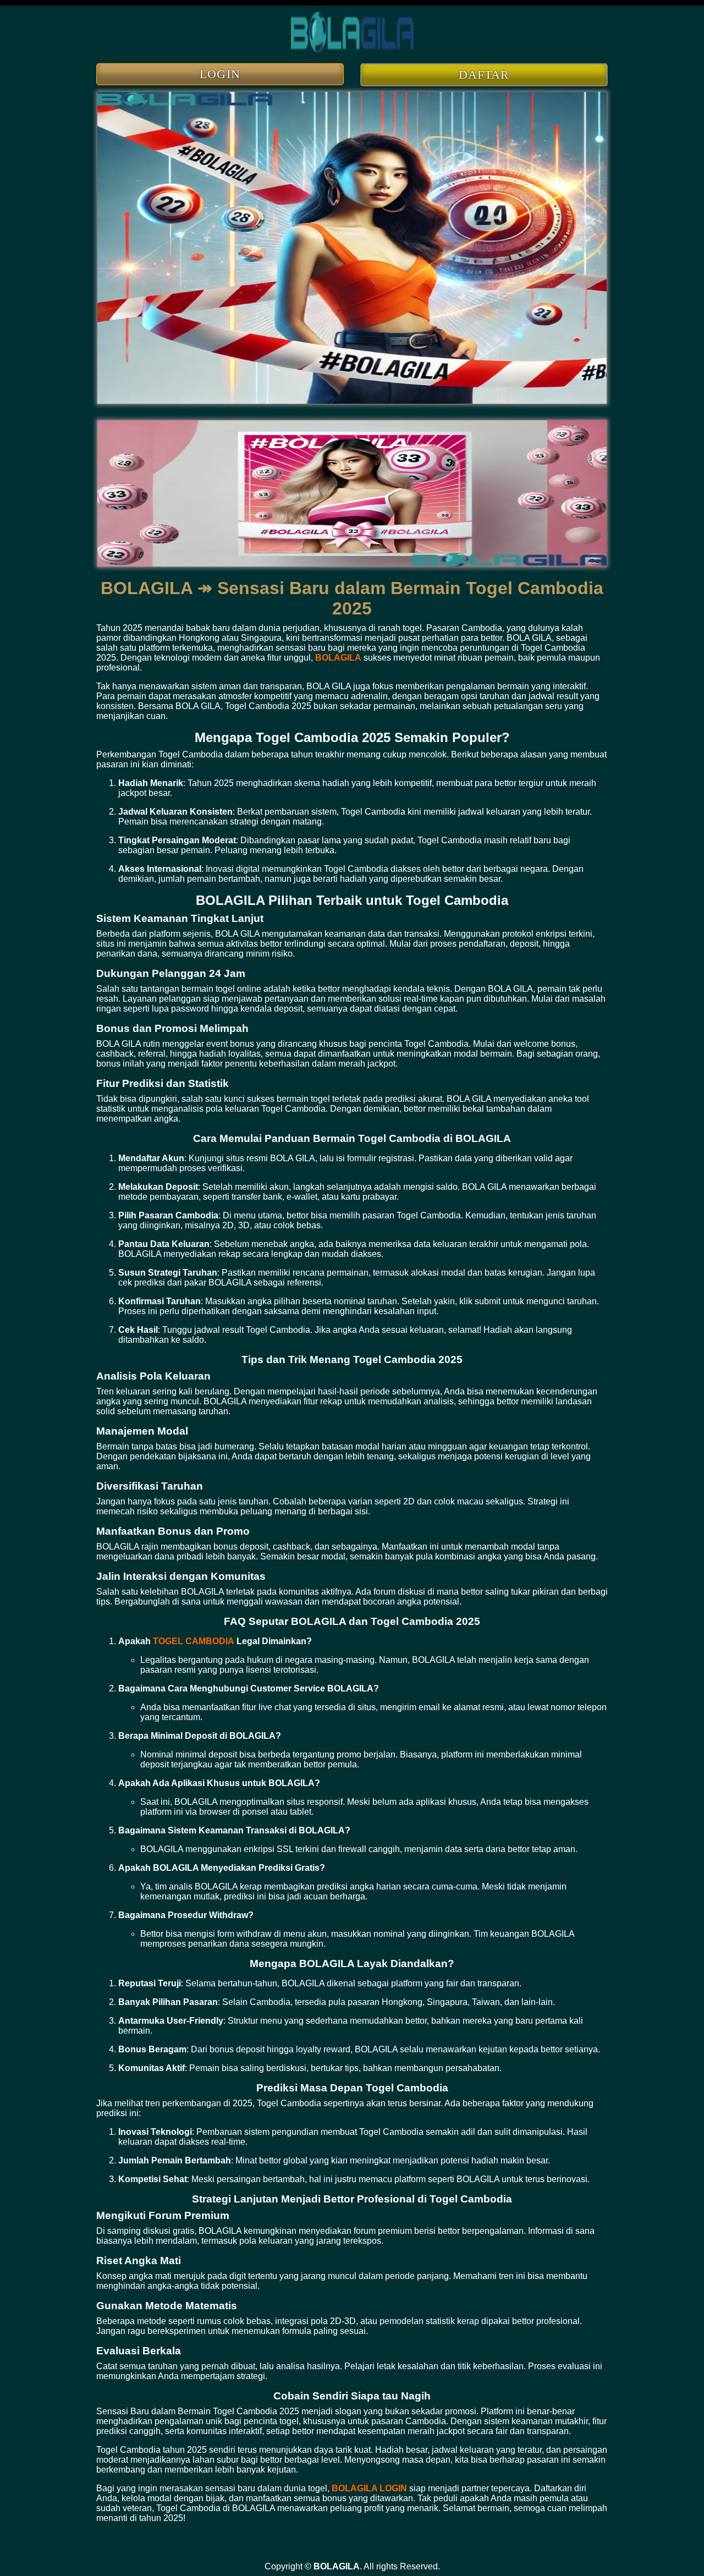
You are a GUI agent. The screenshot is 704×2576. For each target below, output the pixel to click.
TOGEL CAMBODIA (194, 1641)
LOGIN (220, 74)
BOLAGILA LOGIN (369, 2488)
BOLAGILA (338, 658)
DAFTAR (484, 75)
